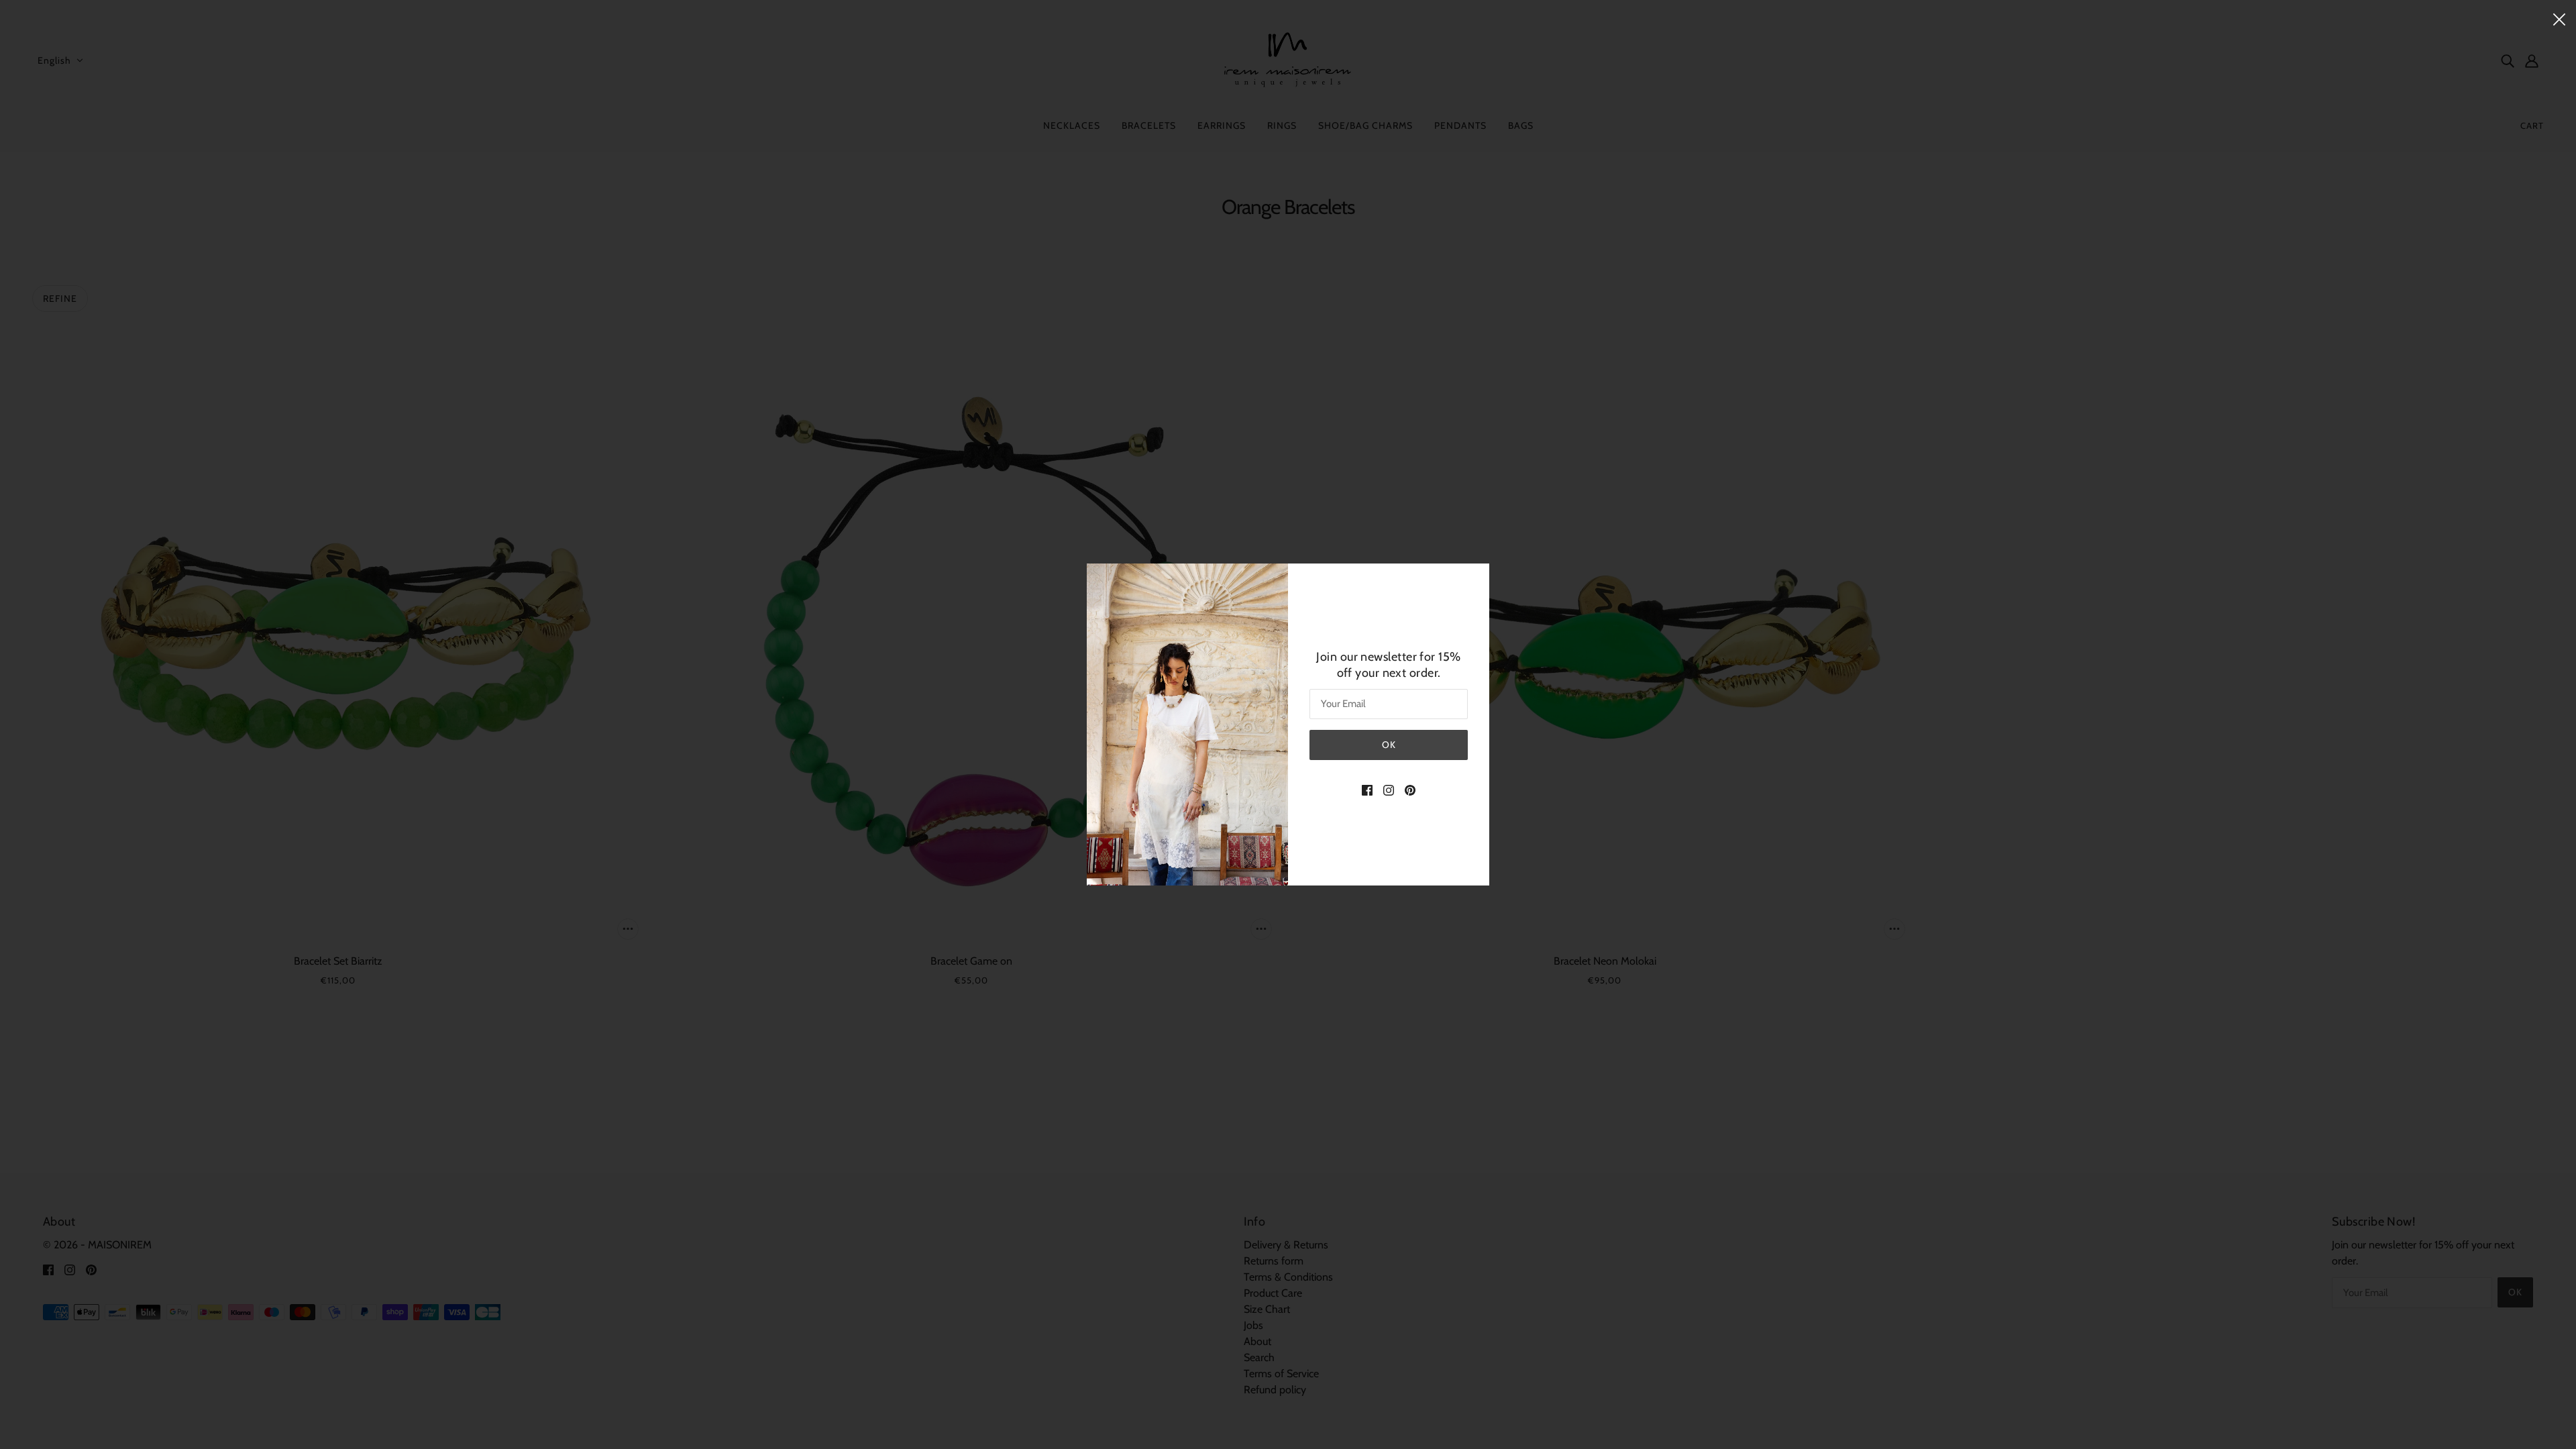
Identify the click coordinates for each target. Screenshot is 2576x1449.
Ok (1389, 745)
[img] (1367, 790)
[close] (2559, 18)
